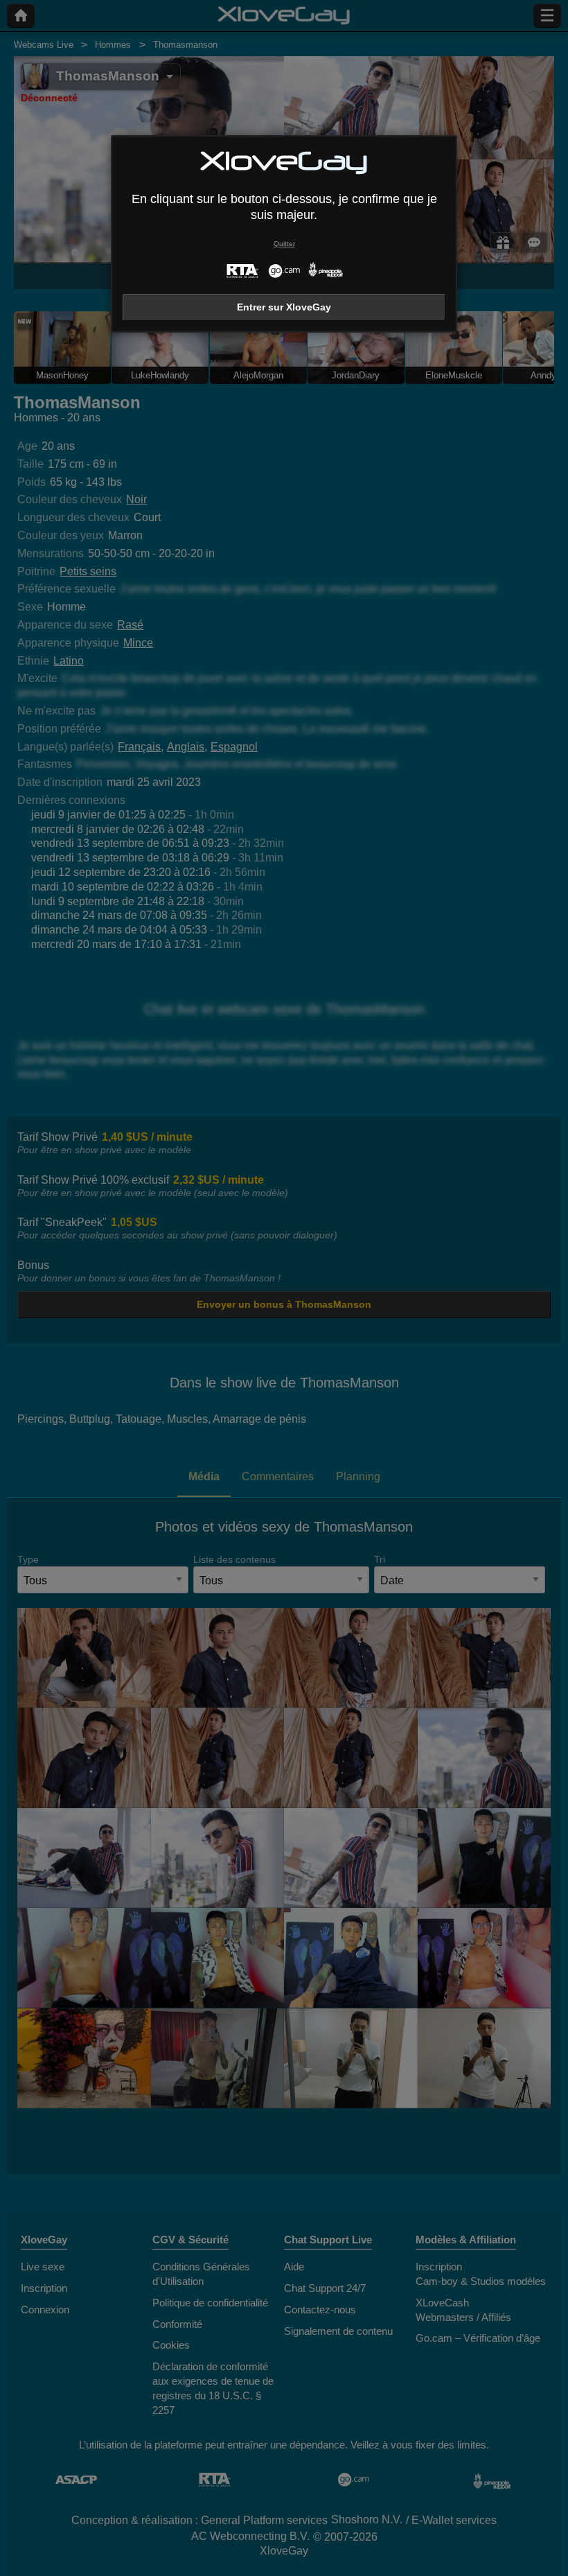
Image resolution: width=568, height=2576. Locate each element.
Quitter (284, 244)
